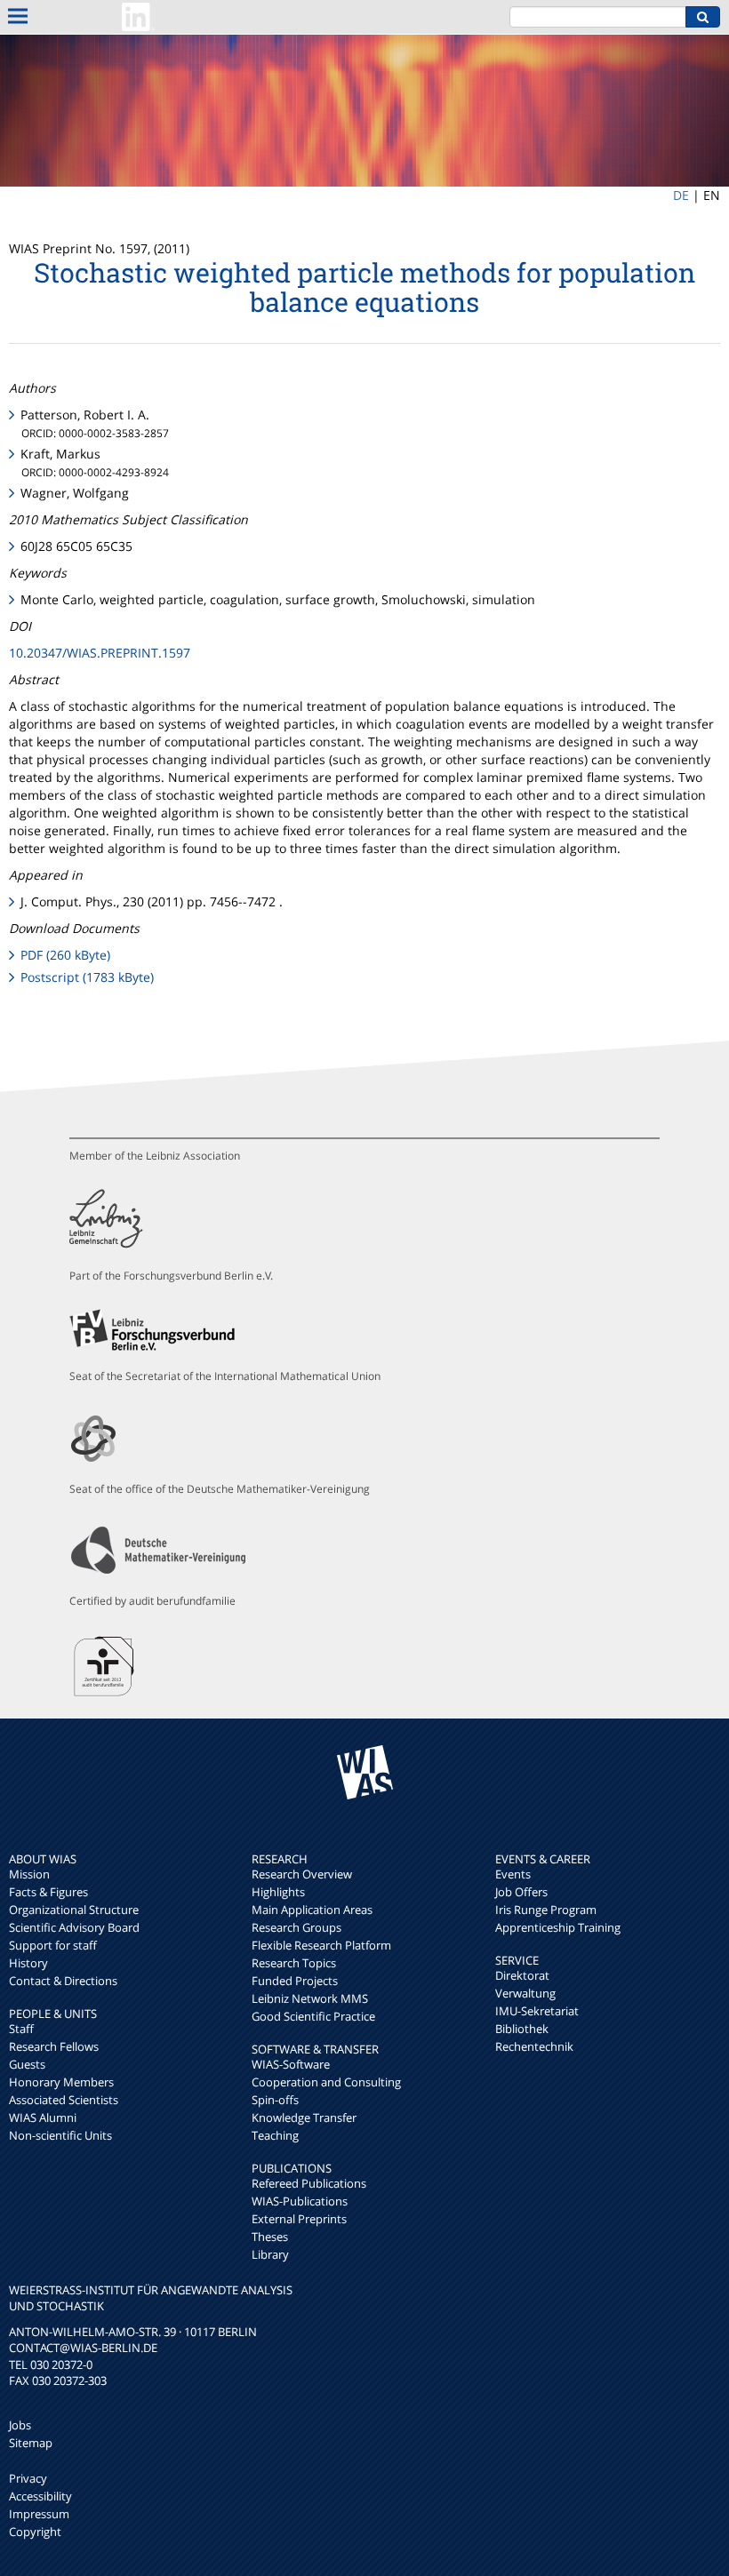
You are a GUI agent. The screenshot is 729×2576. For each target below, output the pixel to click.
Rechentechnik (534, 2046)
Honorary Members (61, 2082)
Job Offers (521, 1892)
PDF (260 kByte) (65, 955)
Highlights (278, 1892)
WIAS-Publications (300, 2201)
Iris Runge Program (546, 1910)
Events (513, 1874)
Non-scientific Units (60, 2135)
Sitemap (31, 2443)
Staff (21, 2029)
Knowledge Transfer (304, 2117)
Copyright (35, 2532)
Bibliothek (522, 2029)
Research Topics (294, 1963)
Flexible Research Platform (321, 1945)
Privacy (28, 2478)
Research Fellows (54, 2046)
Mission (29, 1874)
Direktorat (522, 1975)
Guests (27, 2064)
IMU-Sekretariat (537, 2011)
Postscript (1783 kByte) (87, 977)
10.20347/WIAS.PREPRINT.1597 (100, 653)
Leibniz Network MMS (310, 1998)
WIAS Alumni (43, 2117)
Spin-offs (275, 2100)
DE (681, 195)
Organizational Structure (74, 1910)
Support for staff (53, 1945)
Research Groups (296, 1927)
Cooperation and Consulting (326, 2082)
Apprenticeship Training (558, 1927)
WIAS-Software (291, 2064)
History (28, 1963)
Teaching (275, 2135)
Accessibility (40, 2496)
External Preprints (299, 2219)
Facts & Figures (48, 1892)
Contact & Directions (63, 1981)
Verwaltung (525, 1993)
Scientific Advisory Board (74, 1927)
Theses (270, 2237)
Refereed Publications (309, 2183)
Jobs (20, 2425)
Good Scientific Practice (313, 2016)
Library (270, 2254)
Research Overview (302, 1874)
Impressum (39, 2514)
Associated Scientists (64, 2100)
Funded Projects (295, 1981)
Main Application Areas (312, 1910)
